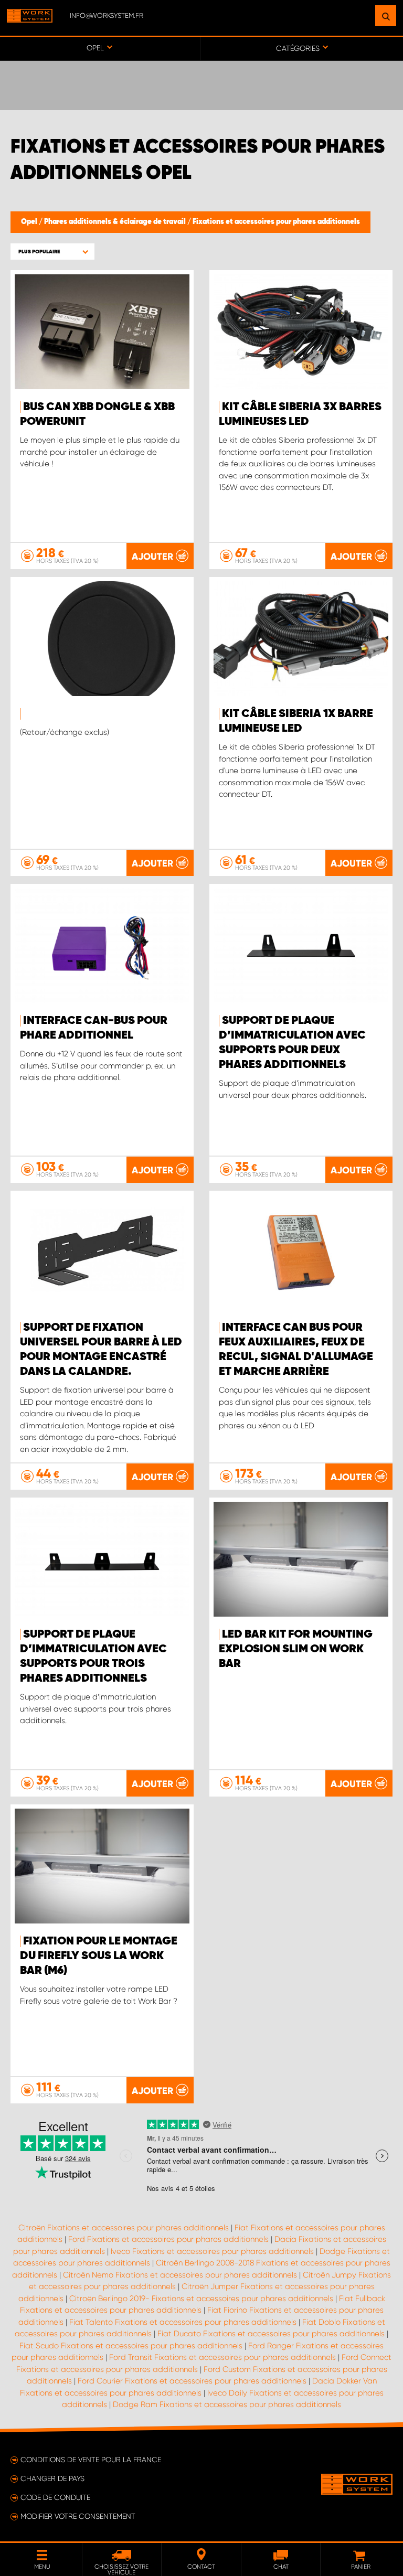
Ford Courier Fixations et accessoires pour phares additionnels (192, 2381)
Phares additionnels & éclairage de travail (116, 222)
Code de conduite (55, 2497)
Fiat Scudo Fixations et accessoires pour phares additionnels (131, 2346)
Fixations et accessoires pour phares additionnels (276, 222)
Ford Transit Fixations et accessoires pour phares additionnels (222, 2357)
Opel (30, 222)
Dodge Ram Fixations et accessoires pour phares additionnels (227, 2404)
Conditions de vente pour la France (91, 2460)
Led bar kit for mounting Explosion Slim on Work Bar (296, 1649)
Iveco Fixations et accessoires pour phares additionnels (212, 2251)
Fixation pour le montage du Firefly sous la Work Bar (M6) (99, 1956)
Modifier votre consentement (78, 2516)
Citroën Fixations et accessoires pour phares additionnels (124, 2228)
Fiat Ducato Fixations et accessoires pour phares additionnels (271, 2334)
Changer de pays (52, 2478)
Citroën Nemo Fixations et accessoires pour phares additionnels (180, 2275)
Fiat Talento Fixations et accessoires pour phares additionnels (183, 2322)
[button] (52, 252)
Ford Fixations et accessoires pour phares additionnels (168, 2239)
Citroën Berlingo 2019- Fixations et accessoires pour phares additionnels (201, 2299)
